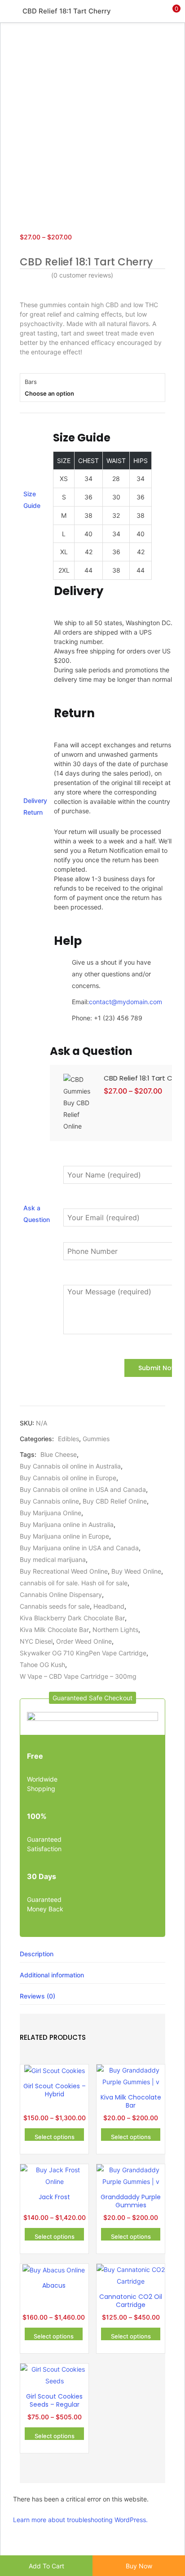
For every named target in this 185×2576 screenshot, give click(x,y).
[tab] (92, 1954)
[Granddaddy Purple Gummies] (131, 2175)
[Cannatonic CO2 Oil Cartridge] (131, 2275)
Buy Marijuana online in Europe (64, 1536)
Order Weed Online (84, 1641)
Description (37, 1954)
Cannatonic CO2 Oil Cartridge (131, 2301)
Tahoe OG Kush (42, 1665)
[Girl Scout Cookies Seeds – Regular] (54, 2375)
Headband (109, 1606)
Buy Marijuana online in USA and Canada (79, 1548)
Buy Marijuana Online (51, 1513)
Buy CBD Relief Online (115, 1501)
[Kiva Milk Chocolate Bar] (131, 2075)
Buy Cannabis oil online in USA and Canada (83, 1489)
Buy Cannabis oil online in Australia (70, 1466)
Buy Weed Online (136, 1571)
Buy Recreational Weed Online (64, 1571)
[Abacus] (54, 2269)
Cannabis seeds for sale (55, 1606)
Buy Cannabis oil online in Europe (68, 1478)
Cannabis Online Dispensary (61, 1595)
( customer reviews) (82, 275)
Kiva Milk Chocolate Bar (54, 1630)
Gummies (96, 1439)
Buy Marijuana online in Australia (67, 1524)
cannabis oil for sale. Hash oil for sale (74, 1583)
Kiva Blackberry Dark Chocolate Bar (72, 1618)
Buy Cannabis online (49, 1501)
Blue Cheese (59, 1454)
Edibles (68, 1439)
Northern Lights (115, 1630)
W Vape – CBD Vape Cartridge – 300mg (78, 1676)
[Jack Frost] (54, 2175)
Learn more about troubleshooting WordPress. (80, 2520)
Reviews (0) (37, 1996)
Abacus (54, 2285)
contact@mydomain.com (126, 1002)
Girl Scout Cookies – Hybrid (55, 2090)
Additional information (52, 1975)
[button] (172, 11)
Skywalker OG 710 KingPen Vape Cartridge (83, 1653)
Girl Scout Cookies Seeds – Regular (54, 2400)
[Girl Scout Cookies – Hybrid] (55, 2070)
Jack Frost (54, 2197)
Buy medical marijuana (53, 1559)
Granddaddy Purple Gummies (131, 2201)
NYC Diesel (36, 1641)
